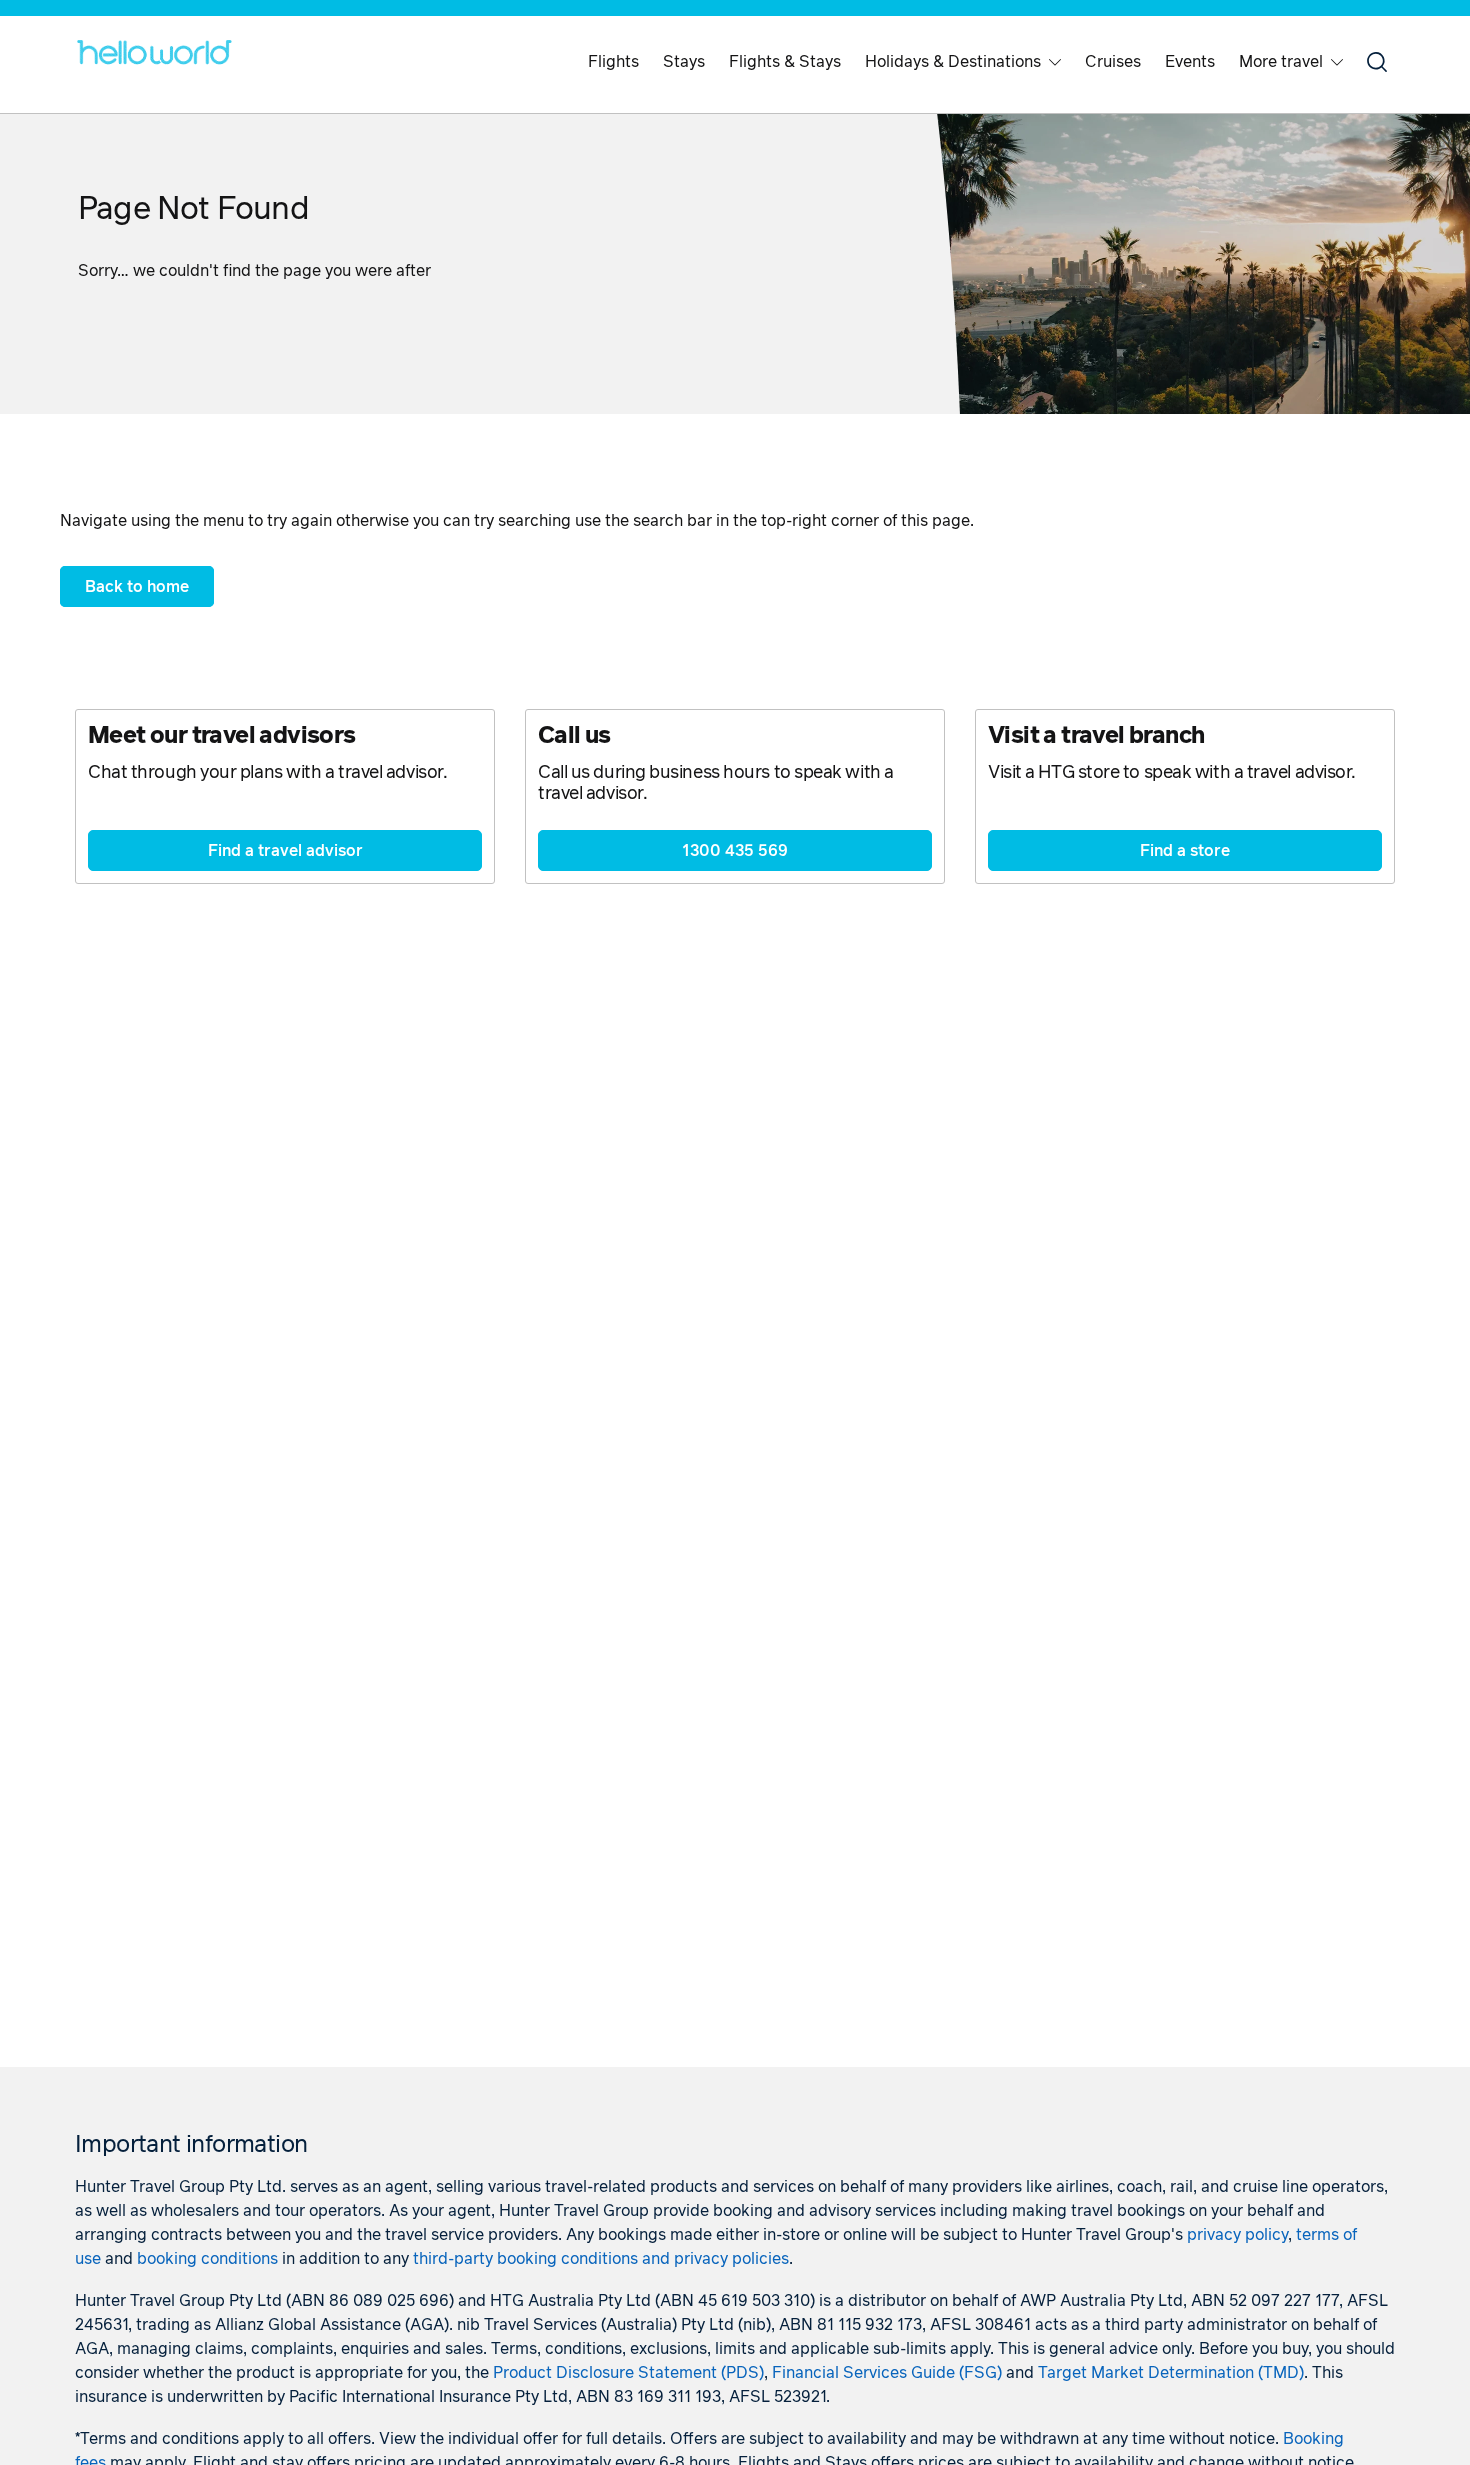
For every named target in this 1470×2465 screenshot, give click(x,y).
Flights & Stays (785, 62)
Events (1190, 62)
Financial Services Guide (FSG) (887, 2373)
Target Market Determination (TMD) (1171, 2373)
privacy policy (1237, 2235)
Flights (613, 62)
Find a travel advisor (285, 851)
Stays (684, 62)
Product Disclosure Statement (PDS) (628, 2373)
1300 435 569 (735, 851)
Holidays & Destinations (953, 62)
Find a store (1185, 851)
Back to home (137, 587)
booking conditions (207, 2259)
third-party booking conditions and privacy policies (601, 2259)
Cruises (1113, 62)
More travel (1281, 62)
